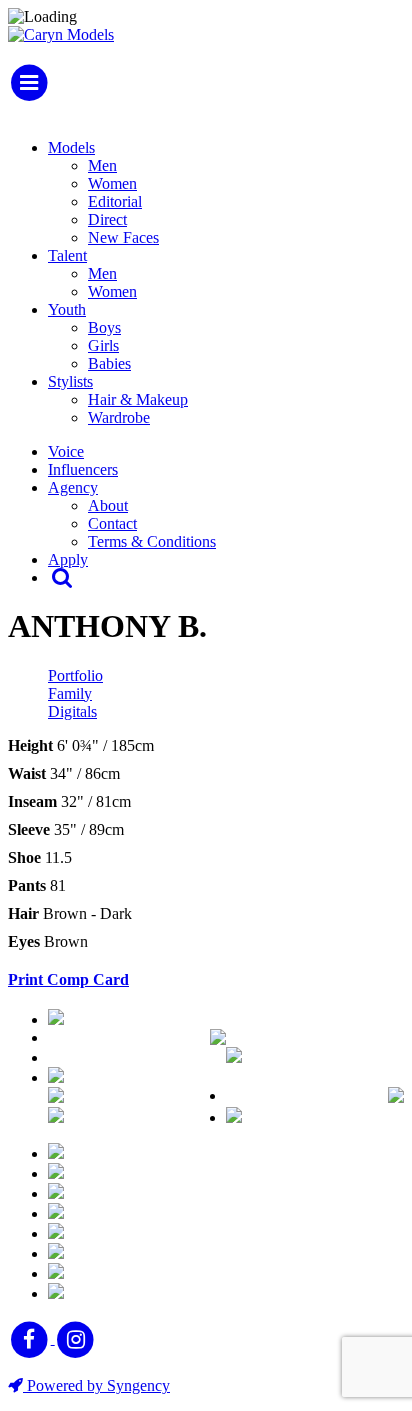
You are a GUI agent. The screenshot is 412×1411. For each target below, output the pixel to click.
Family (70, 693)
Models (71, 147)
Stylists (70, 381)
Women (112, 183)
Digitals (72, 711)
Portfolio (75, 675)
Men (102, 165)
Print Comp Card (68, 979)
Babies (109, 363)
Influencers (83, 469)
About (108, 505)
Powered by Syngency (96, 1385)
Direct (107, 219)
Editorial (115, 201)
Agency (73, 487)
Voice (66, 451)
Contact (112, 523)
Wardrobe (119, 417)
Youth (67, 309)
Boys (104, 327)
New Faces (123, 237)
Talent (67, 255)
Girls (103, 345)
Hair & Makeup (138, 399)
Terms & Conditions (152, 541)
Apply (68, 559)
